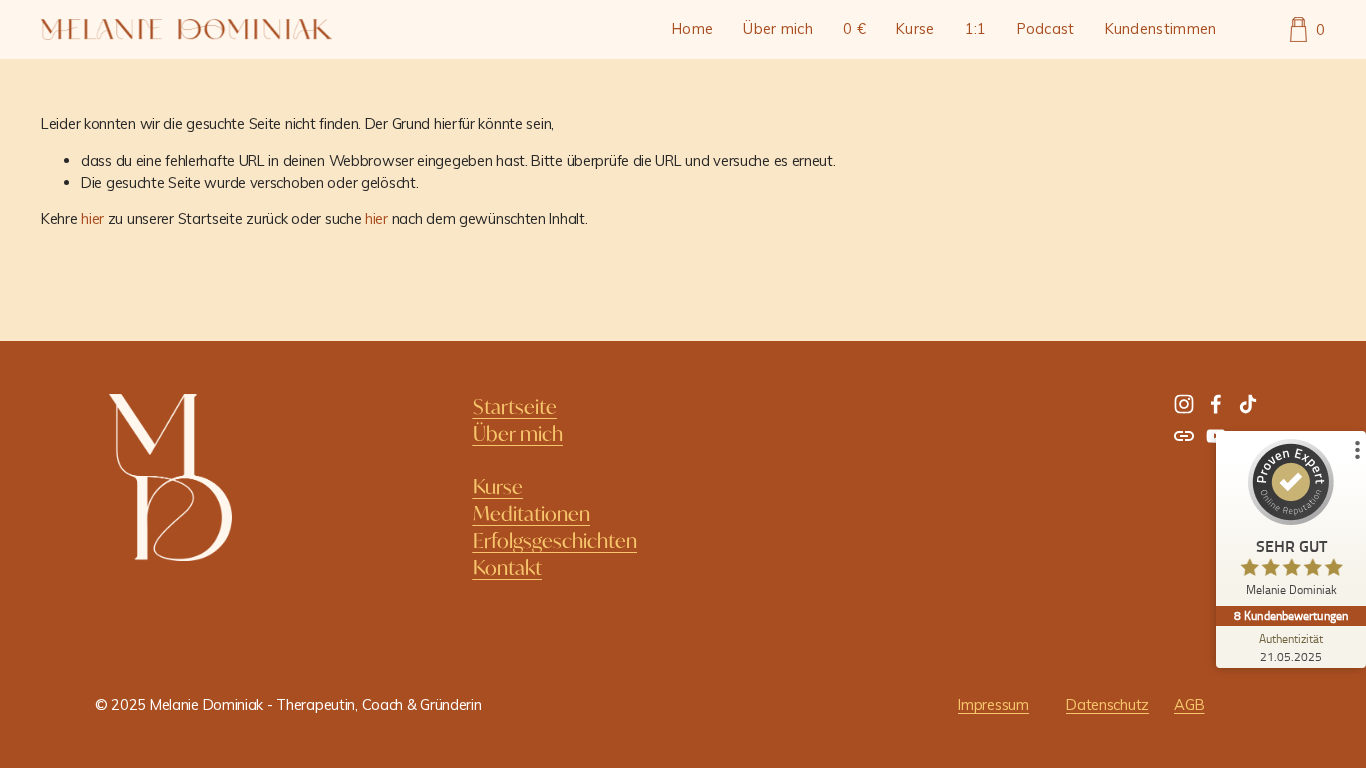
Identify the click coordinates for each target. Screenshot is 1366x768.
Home (692, 28)
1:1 (976, 28)
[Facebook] (1216, 404)
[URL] (1184, 436)
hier (92, 218)
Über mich (778, 28)
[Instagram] (1184, 404)
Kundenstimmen (1161, 28)
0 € (854, 28)
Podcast (1046, 28)
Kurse (915, 28)
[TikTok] (1248, 404)
